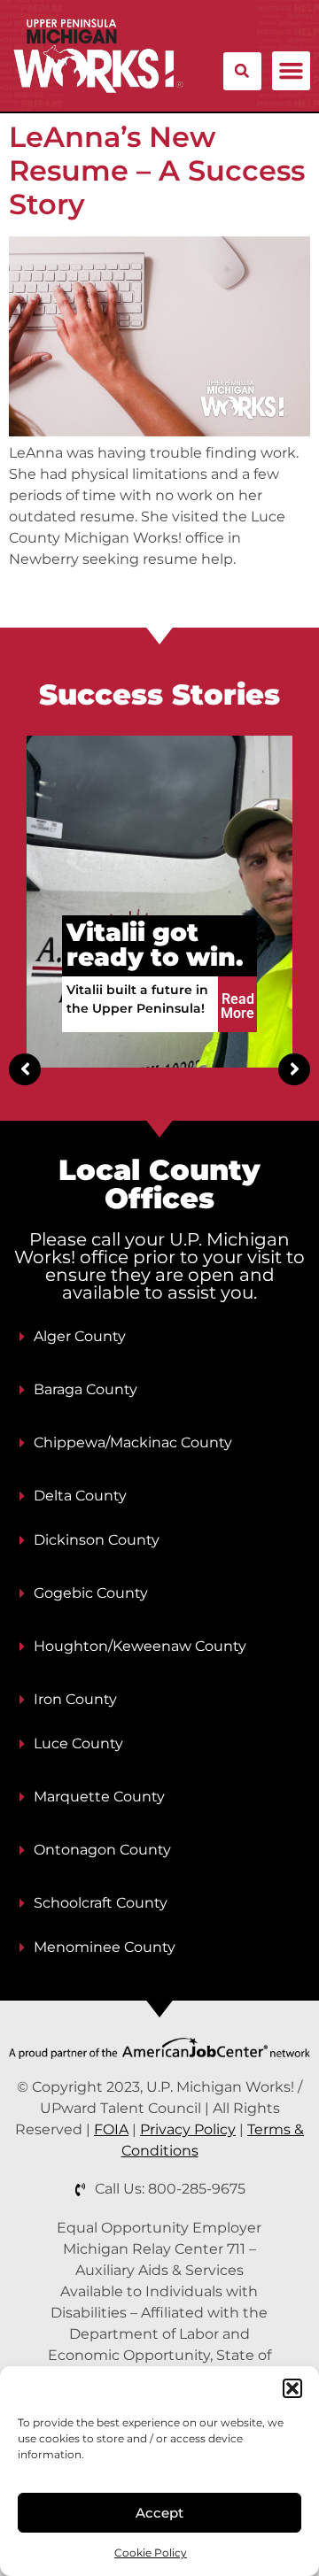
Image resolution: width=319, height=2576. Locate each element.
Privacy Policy (188, 2129)
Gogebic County (91, 1593)
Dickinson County (97, 1540)
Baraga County (86, 1389)
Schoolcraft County (101, 1903)
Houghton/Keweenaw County (140, 1646)
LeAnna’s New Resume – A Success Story (157, 171)
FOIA (111, 2129)
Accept (159, 2513)
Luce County (78, 1743)
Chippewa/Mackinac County (133, 1442)
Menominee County (105, 1947)
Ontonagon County (102, 1850)
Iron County (75, 1699)
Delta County (80, 1496)
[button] (292, 2388)
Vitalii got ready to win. (155, 945)
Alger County (80, 1336)
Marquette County (99, 1797)
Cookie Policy (151, 2553)
